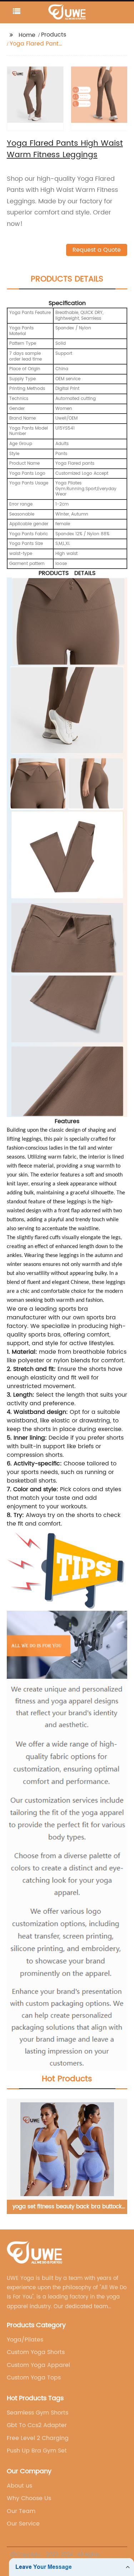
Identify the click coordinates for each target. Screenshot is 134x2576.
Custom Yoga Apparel (38, 2365)
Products (54, 35)
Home (27, 35)
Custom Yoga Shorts (36, 2352)
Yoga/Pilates (25, 2340)
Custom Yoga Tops (34, 2378)
